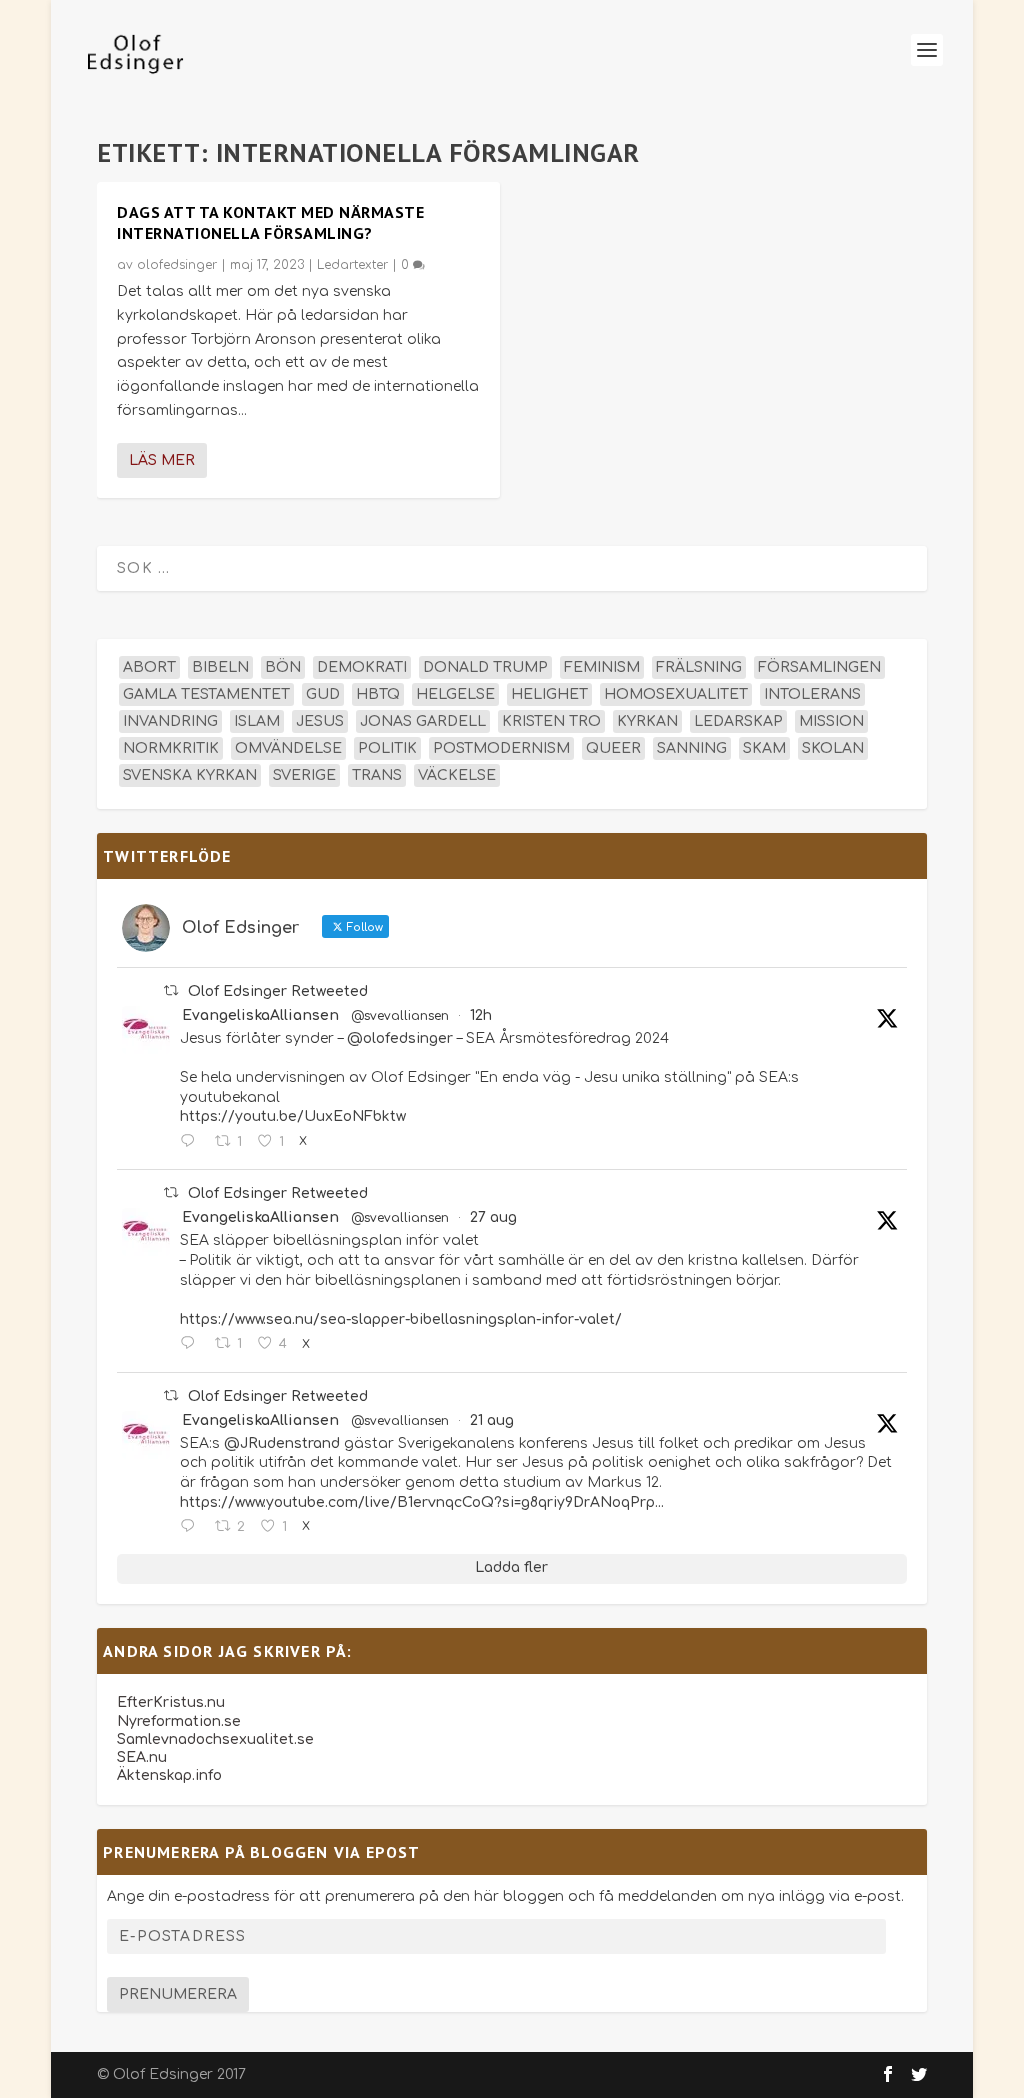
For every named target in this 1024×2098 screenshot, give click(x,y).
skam (764, 748)
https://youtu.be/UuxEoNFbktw (293, 1116)
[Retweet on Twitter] (171, 990)
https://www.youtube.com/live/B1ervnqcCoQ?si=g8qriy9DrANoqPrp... (422, 1502)
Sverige (304, 775)
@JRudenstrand (282, 1443)
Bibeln (220, 667)
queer (613, 748)
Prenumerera (178, 1994)
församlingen (819, 667)
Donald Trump (485, 667)
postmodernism (501, 748)
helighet (549, 694)
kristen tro (551, 721)
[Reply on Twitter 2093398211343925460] (192, 1142)
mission (831, 721)
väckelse (457, 775)
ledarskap (738, 721)
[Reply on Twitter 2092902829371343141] (192, 1344)
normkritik (171, 748)
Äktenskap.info (169, 1775)
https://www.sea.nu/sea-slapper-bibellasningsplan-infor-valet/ (401, 1319)
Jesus (320, 721)
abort (149, 667)
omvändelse (288, 748)
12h (481, 1015)
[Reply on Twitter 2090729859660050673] (192, 1527)
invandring (170, 721)
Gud (323, 694)
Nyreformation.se (179, 1721)
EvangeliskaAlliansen (260, 1015)
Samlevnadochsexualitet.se (215, 1739)
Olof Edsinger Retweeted (278, 991)
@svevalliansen (400, 1016)
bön (283, 667)
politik (387, 748)
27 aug (493, 1217)
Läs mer (162, 460)
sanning (692, 748)
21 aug (492, 1420)
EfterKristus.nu (171, 1702)
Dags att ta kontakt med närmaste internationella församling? (270, 222)
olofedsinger (177, 265)
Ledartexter (352, 265)
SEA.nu (142, 1757)
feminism (602, 667)
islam (257, 721)
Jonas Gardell (423, 721)
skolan (833, 748)
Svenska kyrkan (190, 775)
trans (377, 775)
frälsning (699, 667)
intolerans (812, 694)
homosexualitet (676, 694)
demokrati (362, 667)
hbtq (378, 694)
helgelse (455, 694)
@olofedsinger (400, 1038)
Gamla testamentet (206, 694)
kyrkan (647, 721)
